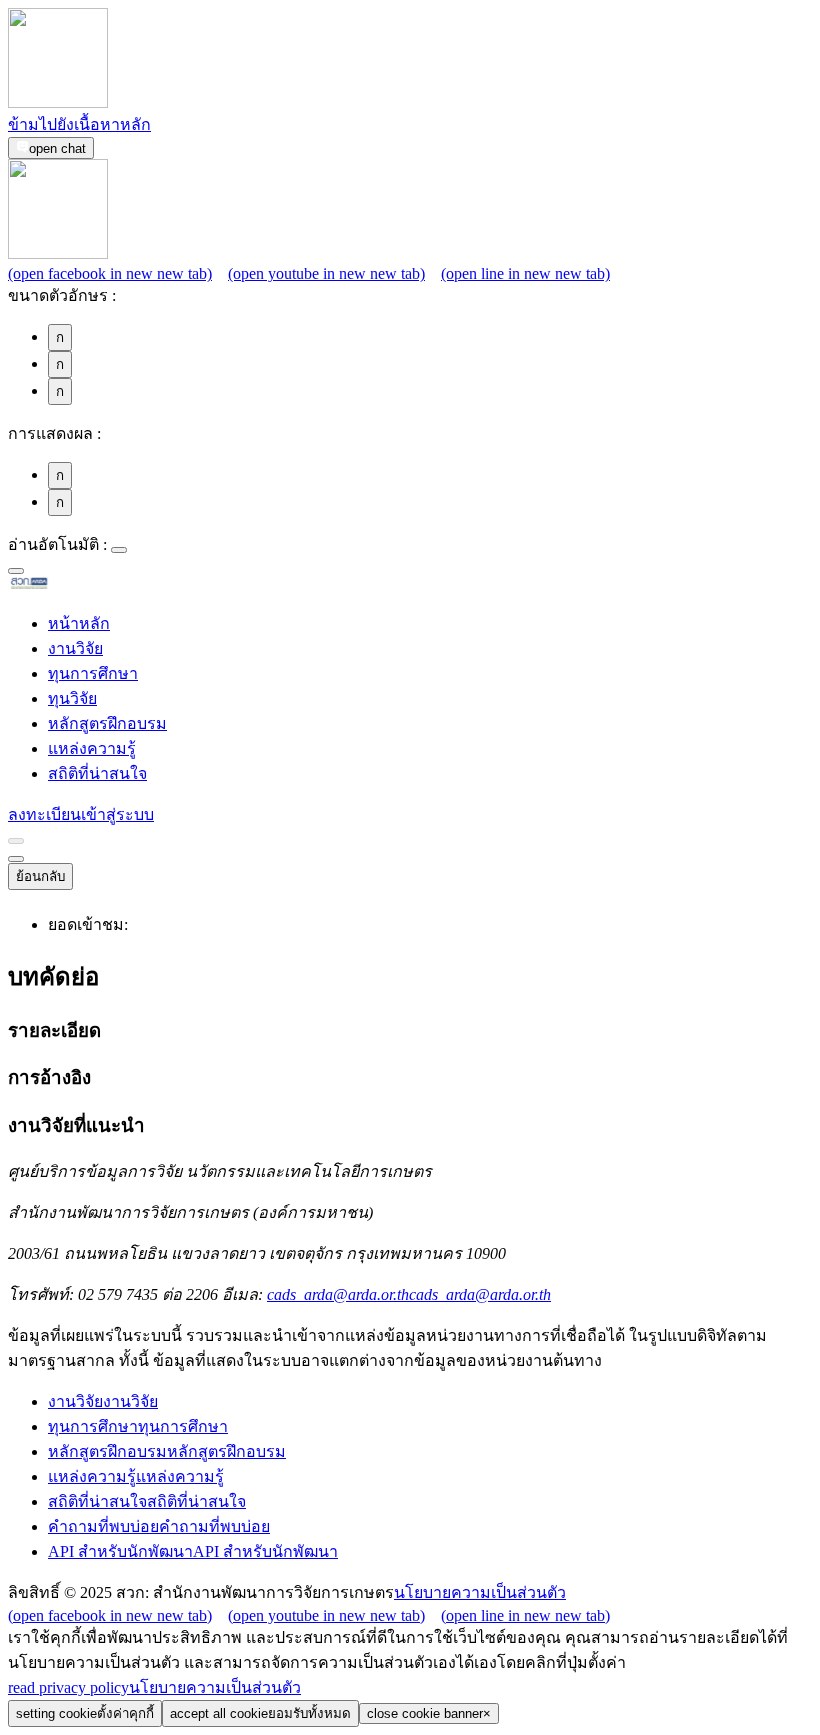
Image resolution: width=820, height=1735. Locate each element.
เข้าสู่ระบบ (117, 814)
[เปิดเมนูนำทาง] (16, 859)
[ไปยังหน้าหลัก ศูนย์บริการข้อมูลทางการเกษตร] (61, 585)
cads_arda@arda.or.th (409, 1294)
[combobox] (16, 571)
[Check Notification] (16, 841)
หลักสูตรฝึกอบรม (107, 723)
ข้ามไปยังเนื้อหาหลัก (79, 124)
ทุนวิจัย (72, 698)
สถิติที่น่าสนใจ (97, 773)
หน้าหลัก (79, 623)
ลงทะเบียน (44, 814)
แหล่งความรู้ (92, 748)
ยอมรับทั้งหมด (260, 1713)
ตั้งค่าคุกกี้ (85, 1713)
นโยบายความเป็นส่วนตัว (480, 1592)
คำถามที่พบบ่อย (159, 1526)
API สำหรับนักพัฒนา (193, 1551)
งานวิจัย (75, 648)
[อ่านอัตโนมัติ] (119, 550)
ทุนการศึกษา (93, 673)
